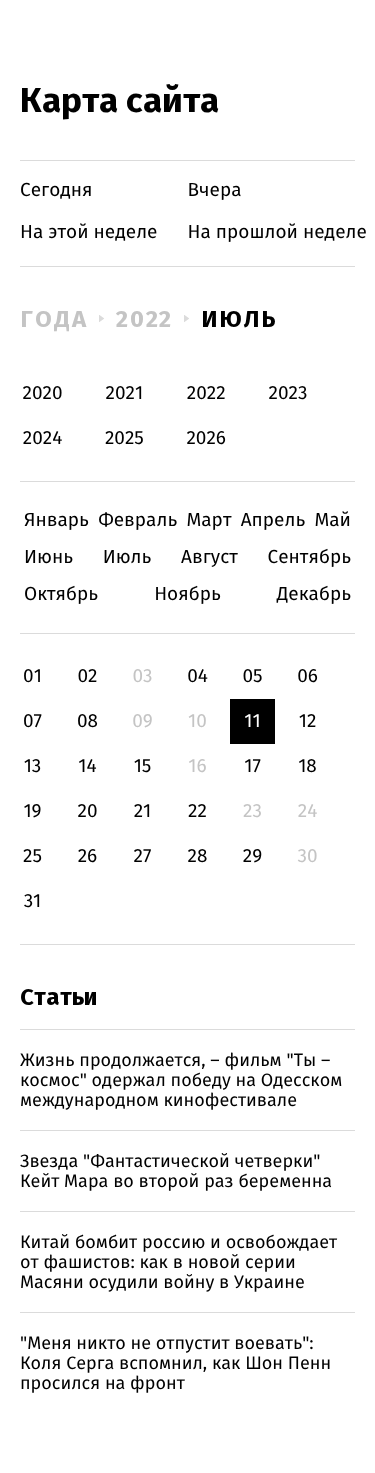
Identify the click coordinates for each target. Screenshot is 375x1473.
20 (87, 811)
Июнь (48, 557)
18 (307, 766)
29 (252, 856)
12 (308, 721)
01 (32, 676)
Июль (239, 319)
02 (87, 676)
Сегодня (56, 190)
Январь (56, 520)
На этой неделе (88, 232)
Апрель (273, 520)
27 (143, 856)
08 (87, 721)
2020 (43, 393)
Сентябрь (309, 557)
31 (33, 901)
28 (198, 856)
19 (32, 811)
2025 (124, 438)
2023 (288, 393)
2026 (206, 438)
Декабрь (314, 594)
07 (32, 721)
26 (88, 856)
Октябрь (61, 594)
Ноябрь (187, 594)
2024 (43, 438)
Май (332, 520)
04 (197, 676)
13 (33, 766)
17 (252, 766)
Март (208, 520)
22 (197, 811)
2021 (125, 393)
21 (143, 811)
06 (307, 676)
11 (252, 721)
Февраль (137, 520)
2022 (145, 319)
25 (32, 856)
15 (143, 766)
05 (252, 676)
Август (209, 557)
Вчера (215, 190)
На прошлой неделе (277, 232)
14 (87, 766)
